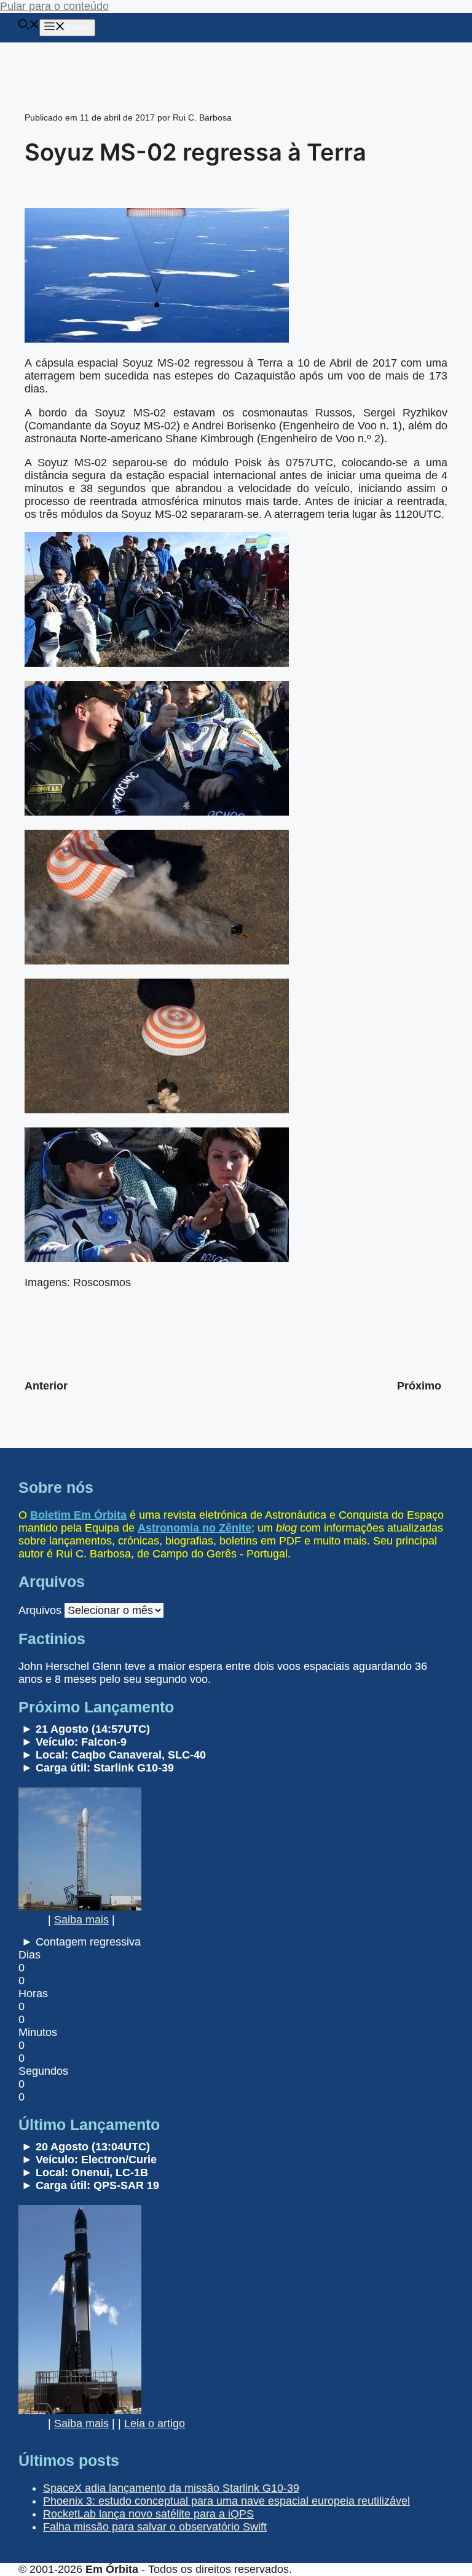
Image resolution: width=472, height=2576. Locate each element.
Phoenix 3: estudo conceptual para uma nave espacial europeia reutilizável (226, 2501)
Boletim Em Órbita (78, 1515)
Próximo (419, 1386)
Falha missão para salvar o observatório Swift (155, 2527)
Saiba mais (81, 1920)
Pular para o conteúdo (54, 6)
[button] (29, 26)
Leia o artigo (155, 2423)
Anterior (46, 1386)
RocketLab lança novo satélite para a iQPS (148, 2514)
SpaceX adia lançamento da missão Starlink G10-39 (171, 2488)
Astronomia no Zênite (195, 1528)
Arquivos (40, 1610)
